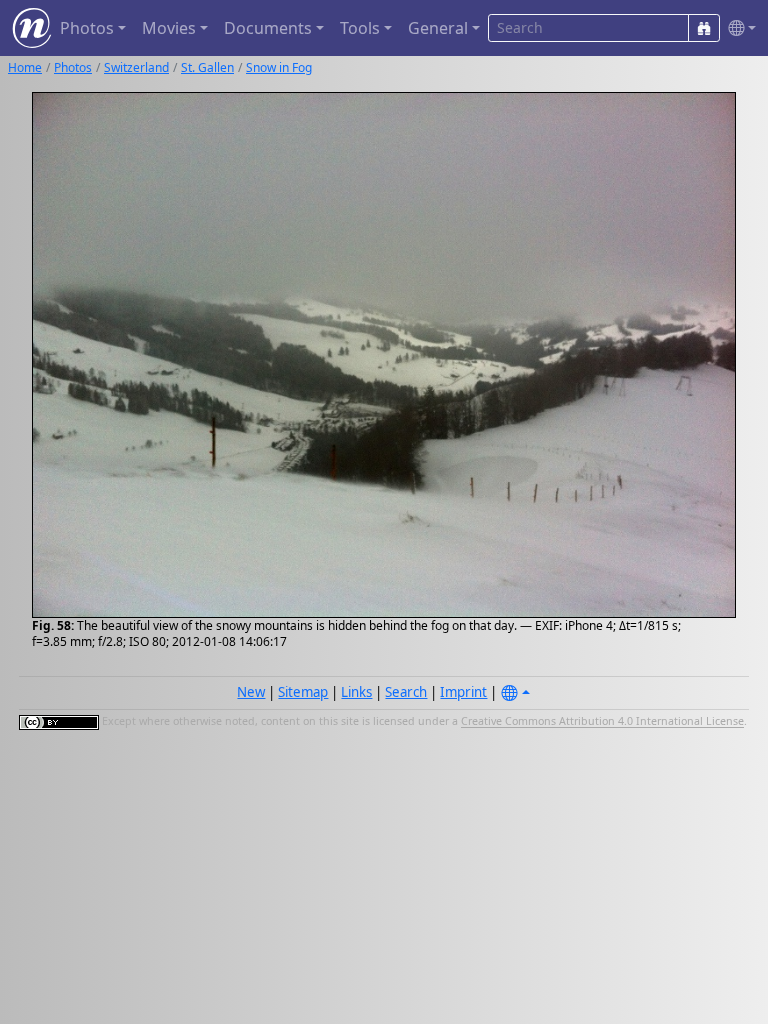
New (251, 692)
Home (25, 67)
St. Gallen (207, 67)
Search (406, 692)
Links (356, 692)
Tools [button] (360, 28)
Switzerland (136, 67)
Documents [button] (268, 28)
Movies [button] (169, 28)
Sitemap (303, 692)
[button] (738, 28)
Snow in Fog (279, 67)
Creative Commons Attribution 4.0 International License (602, 722)
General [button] (438, 28)
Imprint (463, 692)
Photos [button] (87, 28)
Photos (73, 67)
